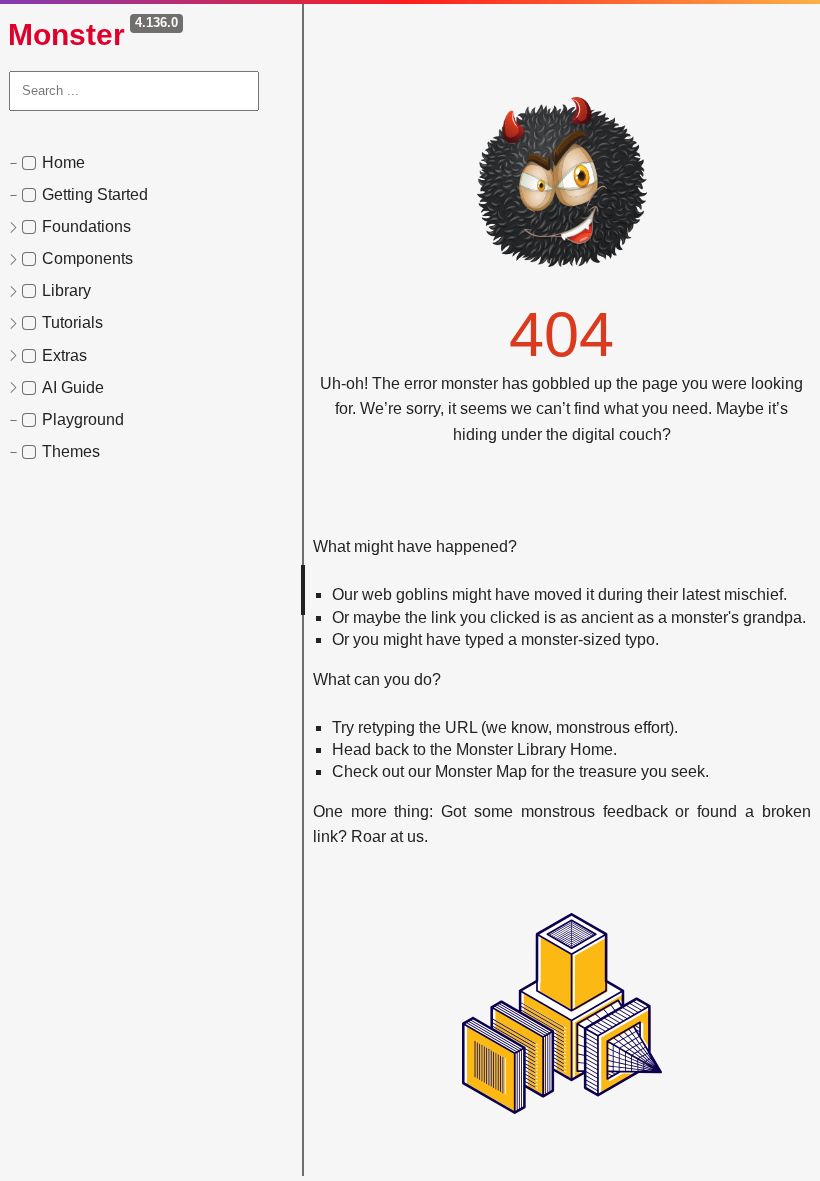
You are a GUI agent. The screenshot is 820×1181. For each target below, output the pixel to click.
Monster (66, 34)
